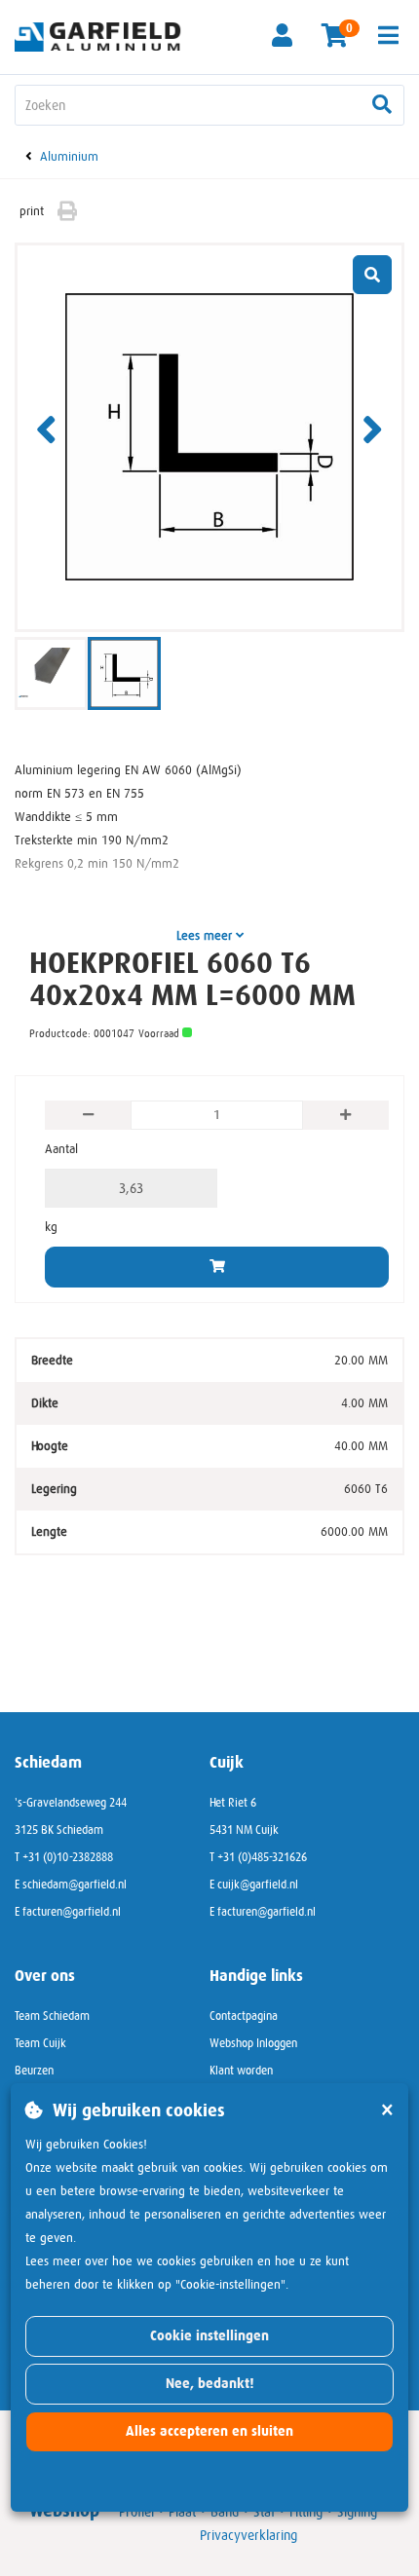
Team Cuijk (40, 2043)
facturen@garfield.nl (72, 1912)
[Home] (105, 36)
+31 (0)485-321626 (262, 1857)
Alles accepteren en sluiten (209, 2431)
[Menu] (388, 35)
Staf (264, 2512)
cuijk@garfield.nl (258, 1885)
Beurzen (34, 2071)
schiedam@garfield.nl (75, 1885)
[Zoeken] (382, 105)
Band (225, 2512)
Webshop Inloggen (253, 2043)
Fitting (306, 2512)
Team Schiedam (52, 2016)
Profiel (136, 2512)
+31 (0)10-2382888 (68, 1857)
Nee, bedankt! (210, 2384)
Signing (357, 2512)
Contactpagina (244, 2016)
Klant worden (241, 2071)
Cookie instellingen (209, 2336)
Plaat (182, 2512)
